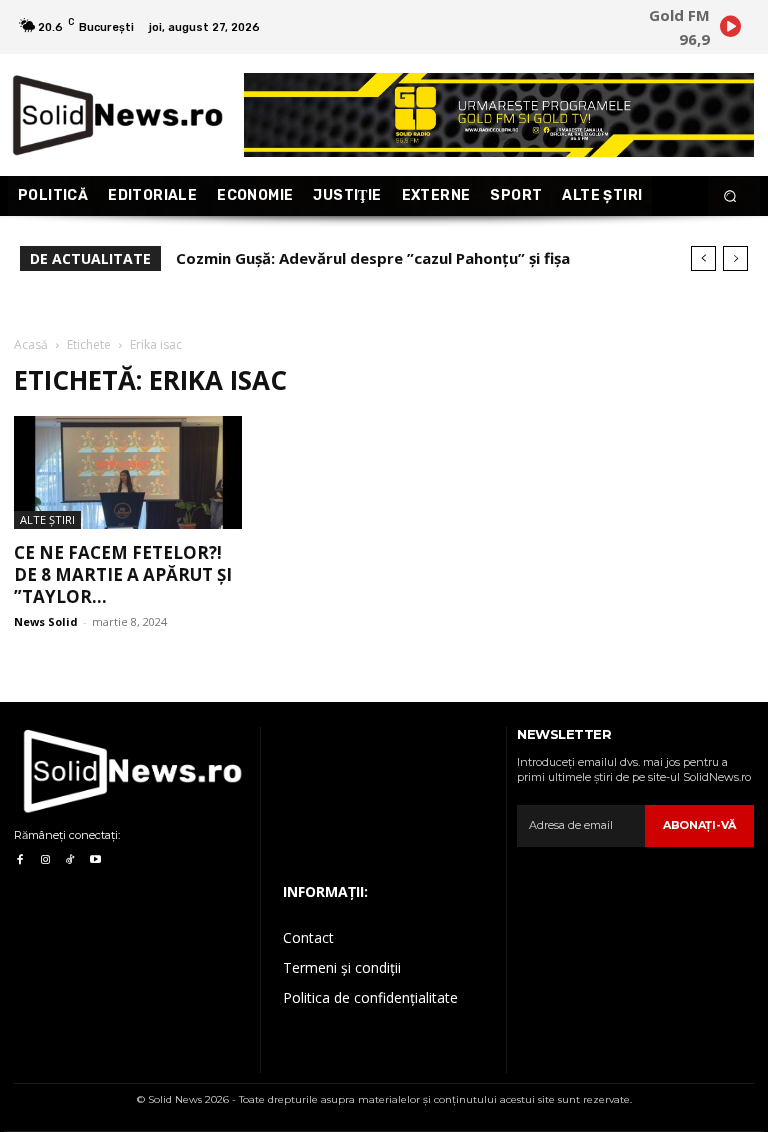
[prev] (703, 258)
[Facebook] (19, 860)
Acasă (31, 344)
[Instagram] (44, 860)
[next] (735, 258)
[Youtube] (95, 860)
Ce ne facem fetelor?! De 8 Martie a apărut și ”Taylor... (123, 574)
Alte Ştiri (47, 519)
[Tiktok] (70, 860)
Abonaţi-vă (699, 825)
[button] (730, 196)
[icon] (730, 29)
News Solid (46, 621)
